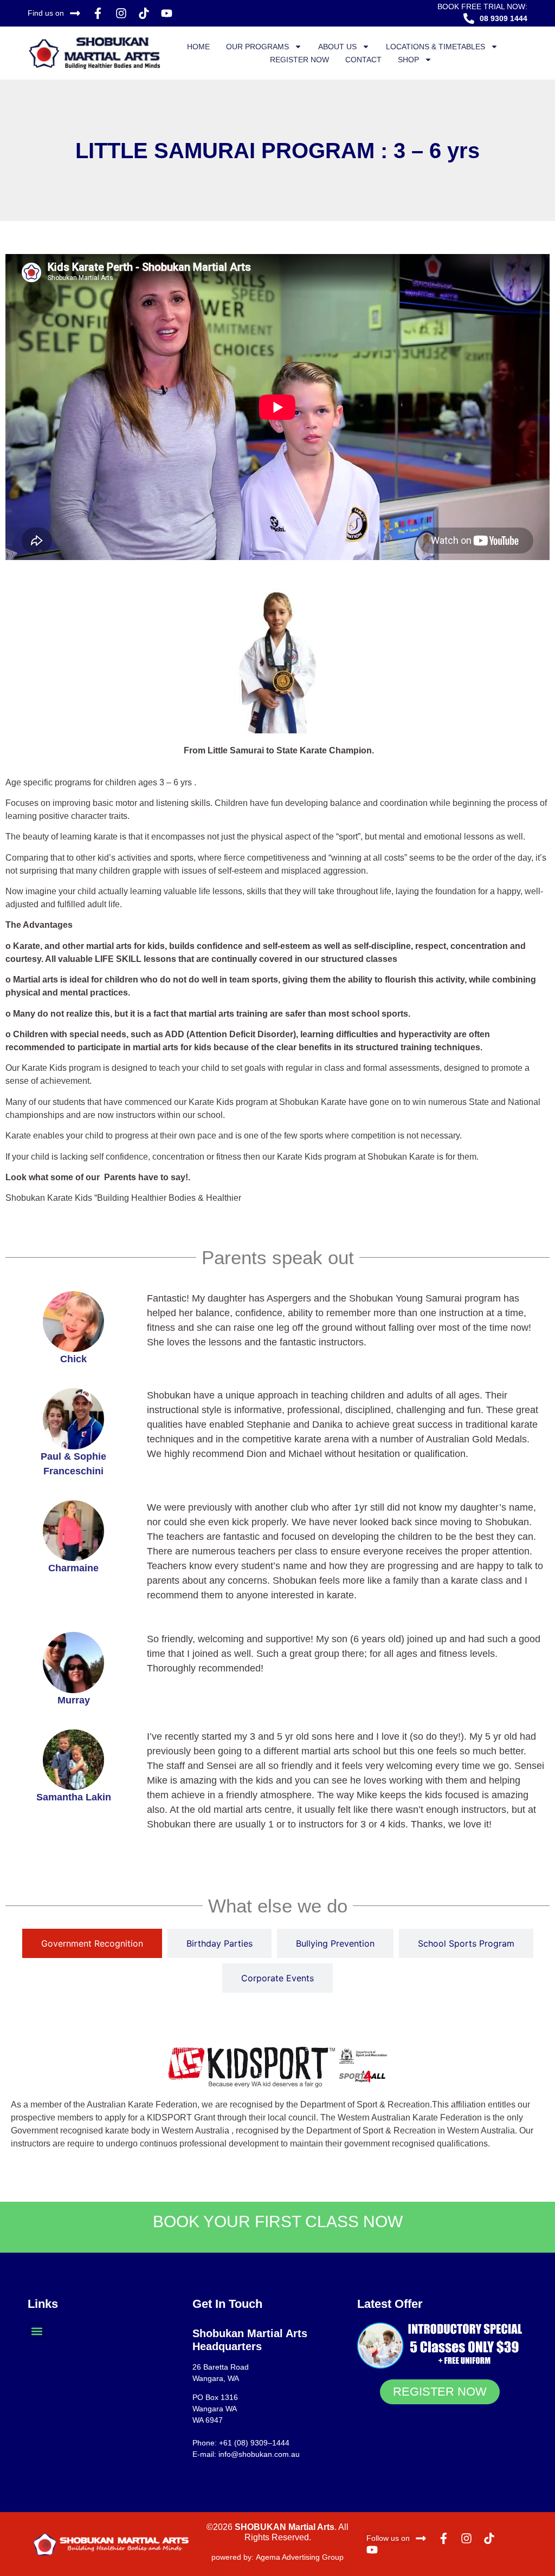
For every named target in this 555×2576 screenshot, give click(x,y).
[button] (37, 2331)
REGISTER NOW (299, 60)
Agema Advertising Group (299, 2557)
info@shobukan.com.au (259, 2454)
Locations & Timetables (435, 47)
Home (198, 47)
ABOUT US (337, 47)
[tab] (92, 1943)
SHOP (408, 60)
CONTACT (363, 60)
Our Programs (257, 47)
